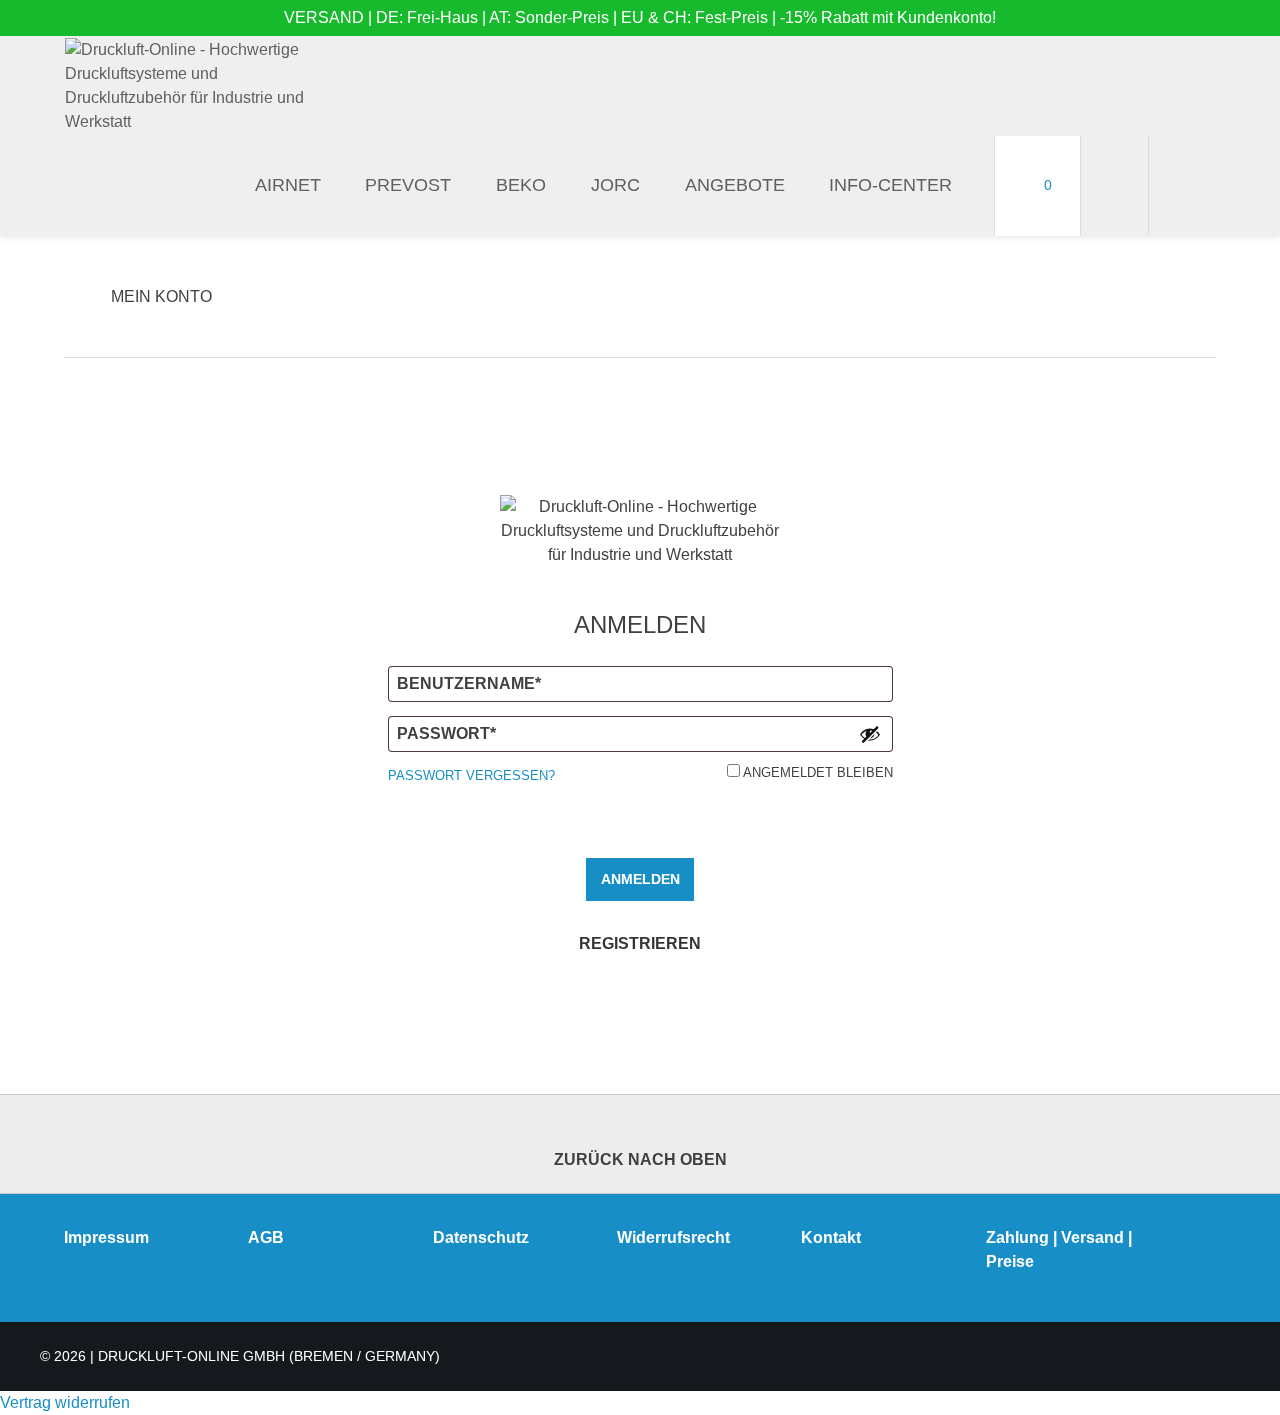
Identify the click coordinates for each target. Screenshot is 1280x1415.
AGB (266, 1237)
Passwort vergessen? (471, 775)
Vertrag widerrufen (65, 1402)
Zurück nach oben (640, 1159)
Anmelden (640, 879)
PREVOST (408, 185)
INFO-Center (890, 185)
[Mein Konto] (1114, 186)
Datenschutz (481, 1237)
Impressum (106, 1237)
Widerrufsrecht (673, 1237)
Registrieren (640, 943)
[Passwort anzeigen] (870, 734)
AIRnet (288, 185)
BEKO (521, 185)
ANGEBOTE (735, 185)
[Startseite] (190, 86)
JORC (615, 185)
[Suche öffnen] (1182, 186)
